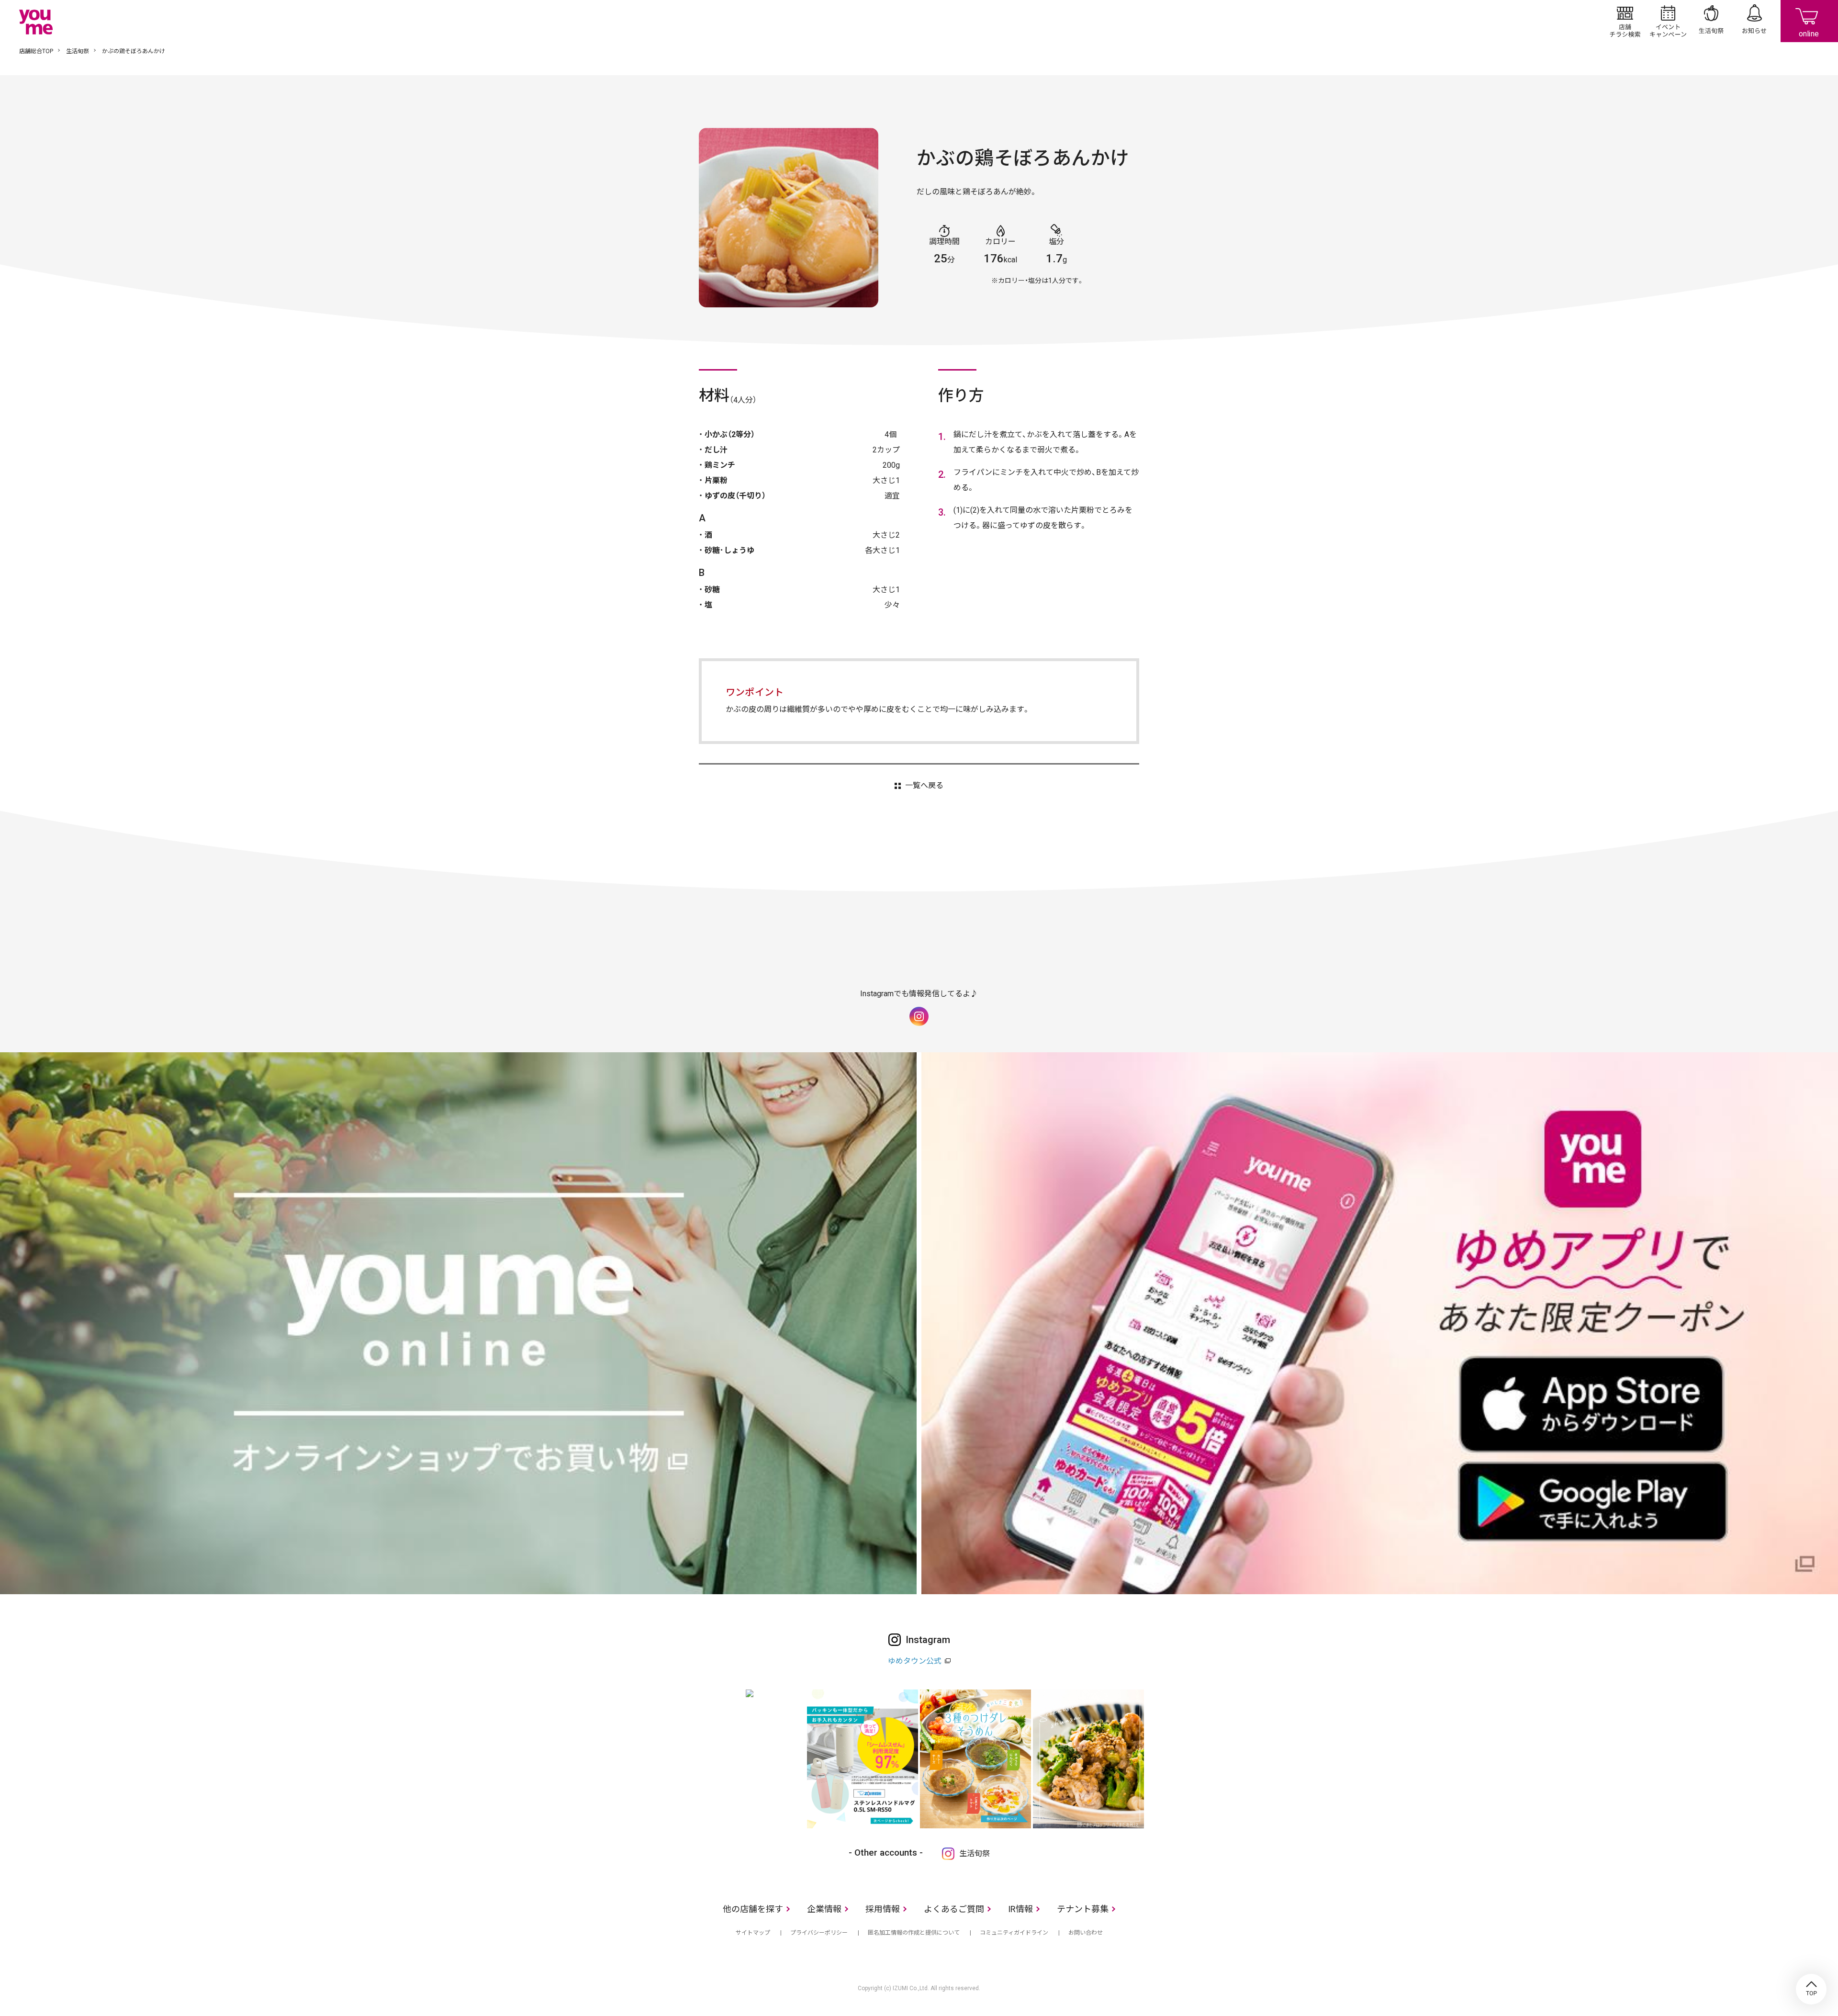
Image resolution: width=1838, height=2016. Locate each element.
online (1809, 21)
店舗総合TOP (36, 51)
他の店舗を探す (753, 1909)
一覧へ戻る (924, 786)
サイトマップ (753, 1933)
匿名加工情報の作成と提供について (914, 1933)
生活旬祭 (1711, 21)
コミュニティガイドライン (1014, 1933)
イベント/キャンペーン (1668, 21)
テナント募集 (1083, 1909)
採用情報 (883, 1909)
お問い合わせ (1086, 1933)
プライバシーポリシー (819, 1933)
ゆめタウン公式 (915, 1661)
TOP (1811, 1989)
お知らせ (1754, 21)
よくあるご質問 (954, 1909)
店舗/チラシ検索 (1625, 21)
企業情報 (824, 1909)
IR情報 (1020, 1909)
